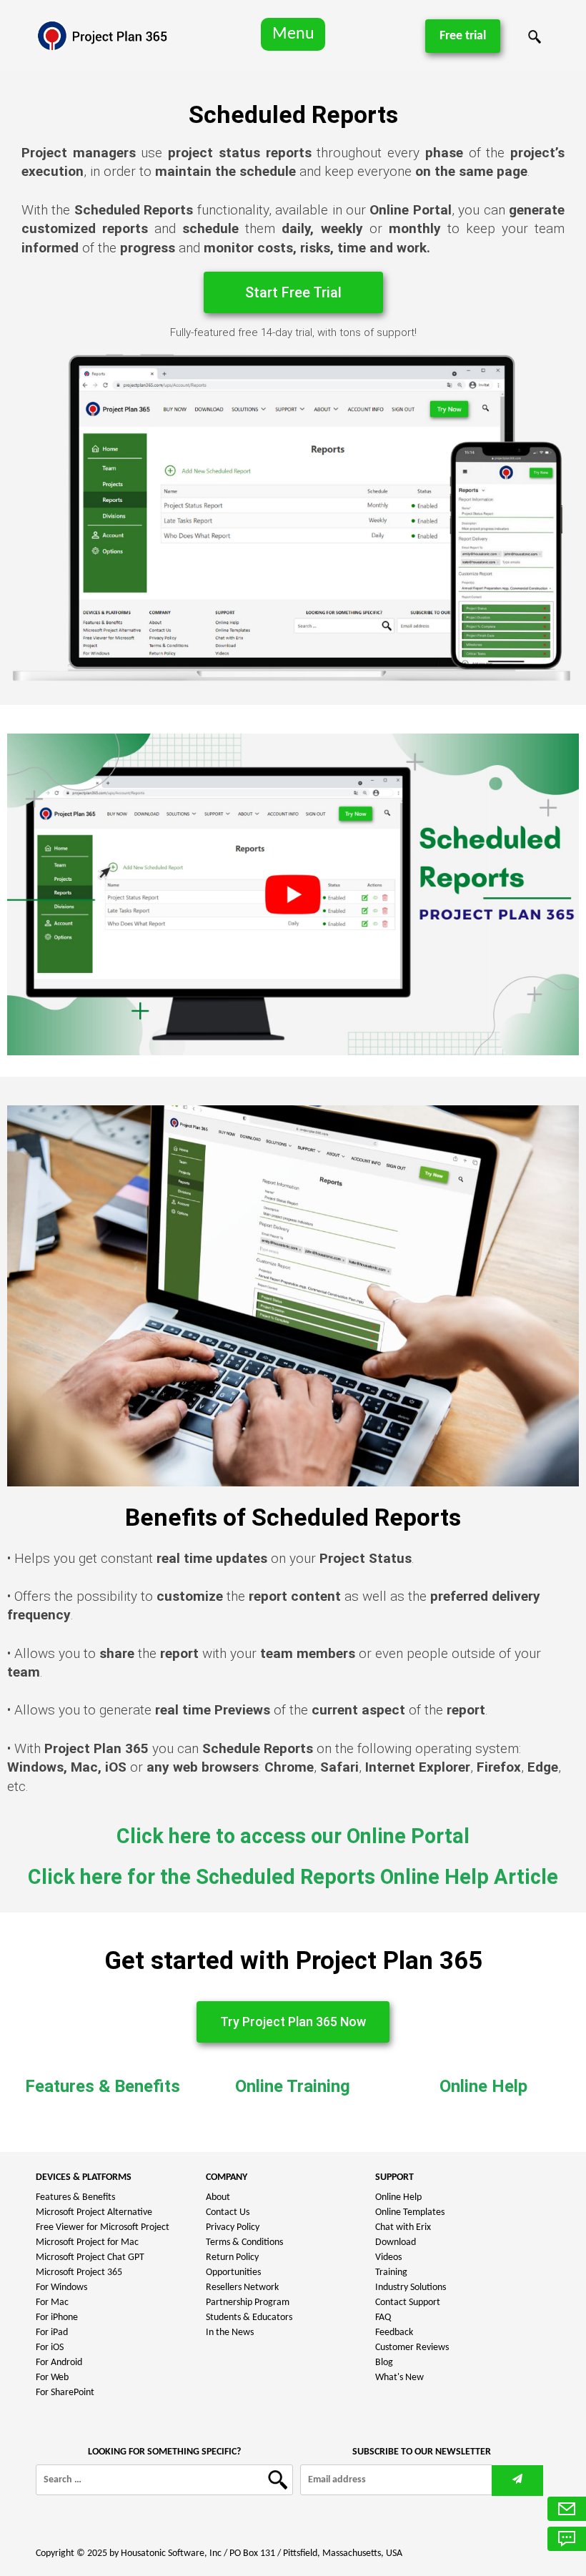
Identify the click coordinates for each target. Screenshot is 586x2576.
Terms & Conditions (244, 2242)
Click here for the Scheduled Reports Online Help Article (293, 1877)
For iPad (52, 2333)
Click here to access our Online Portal (293, 1836)
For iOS (50, 2348)
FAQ (383, 2318)
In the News (230, 2333)
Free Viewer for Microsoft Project (103, 2227)
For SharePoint (65, 2393)
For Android (59, 2363)
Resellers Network (242, 2288)
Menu (293, 34)
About (218, 2197)
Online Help (483, 2086)
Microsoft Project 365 (79, 2272)
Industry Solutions (411, 2288)
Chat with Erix (403, 2227)
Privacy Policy (233, 2227)
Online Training (293, 2086)
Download (396, 2242)
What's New (399, 2378)
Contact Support (408, 2303)
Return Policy (232, 2257)
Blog (384, 2363)
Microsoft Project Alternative (94, 2212)
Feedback (394, 2333)
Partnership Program (248, 2303)
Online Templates (410, 2212)
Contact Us (228, 2212)
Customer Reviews (412, 2348)
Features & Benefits (103, 2086)
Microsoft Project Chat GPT (90, 2257)
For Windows (61, 2288)
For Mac (52, 2303)
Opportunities (233, 2272)
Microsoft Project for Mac (87, 2242)
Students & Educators (249, 2318)
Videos (388, 2257)
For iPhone (57, 2318)
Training (391, 2272)
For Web (52, 2378)
